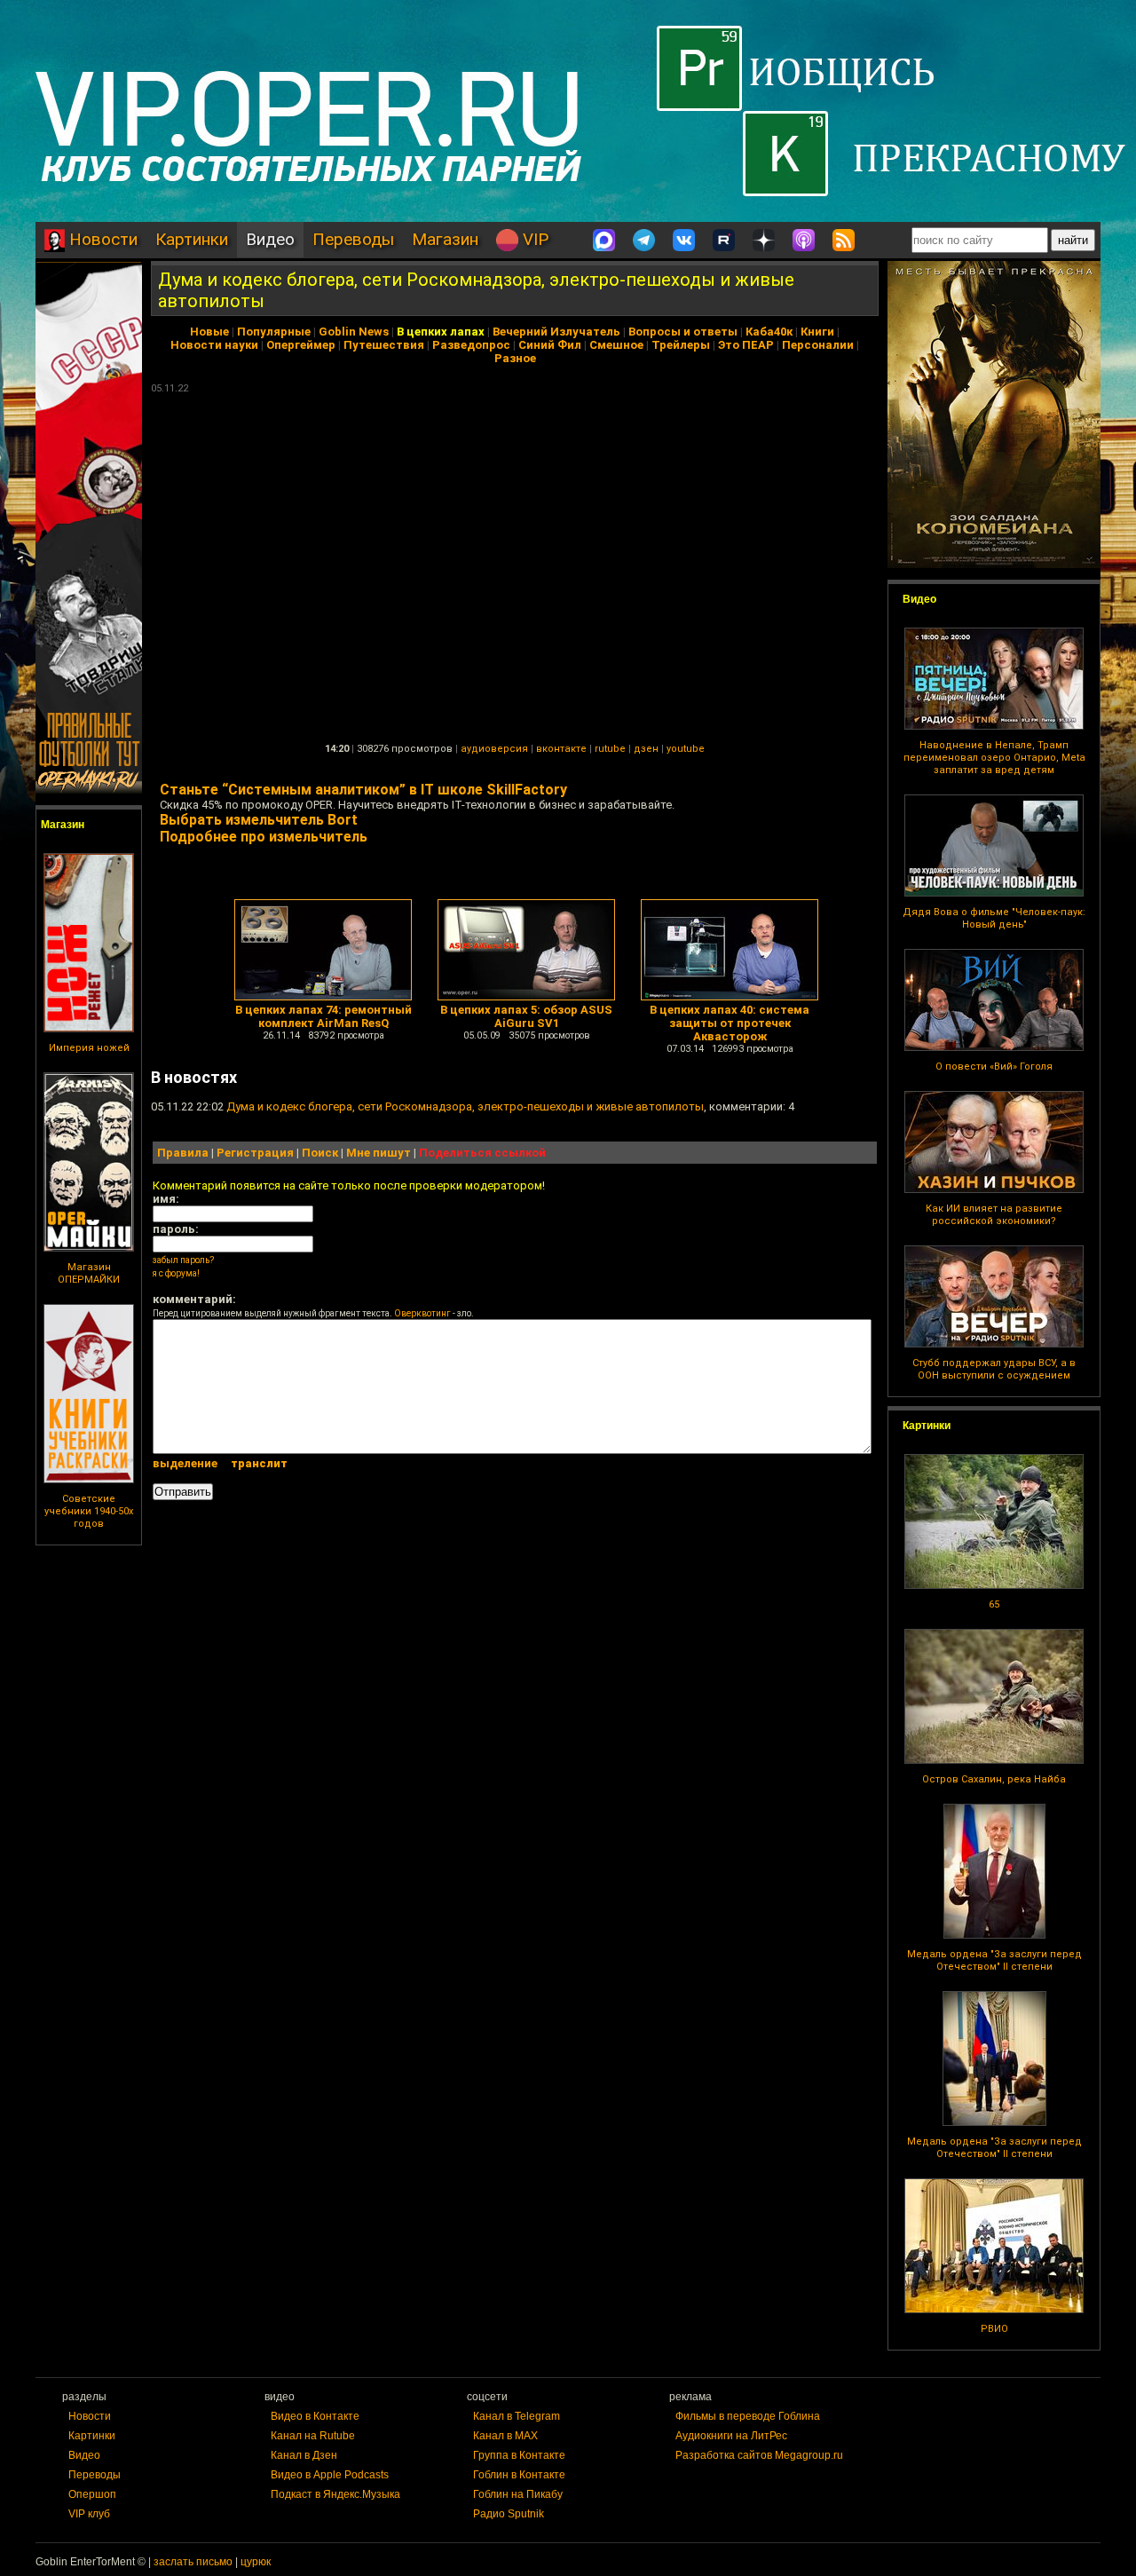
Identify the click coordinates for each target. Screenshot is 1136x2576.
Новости (101, 239)
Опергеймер (301, 345)
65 (994, 1604)
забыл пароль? (183, 1260)
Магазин (445, 239)
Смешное (616, 345)
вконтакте (561, 749)
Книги (817, 332)
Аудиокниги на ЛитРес (731, 2436)
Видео (270, 239)
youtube (686, 749)
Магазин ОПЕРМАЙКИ (89, 1273)
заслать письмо (193, 2562)
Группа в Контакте (519, 2455)
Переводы (353, 239)
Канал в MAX (505, 2436)
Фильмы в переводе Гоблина (748, 2416)
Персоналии (818, 345)
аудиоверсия (494, 749)
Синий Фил (550, 345)
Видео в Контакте (315, 2416)
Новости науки (214, 345)
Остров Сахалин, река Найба (994, 1779)
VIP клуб (89, 2514)
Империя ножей (89, 1048)
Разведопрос (471, 345)
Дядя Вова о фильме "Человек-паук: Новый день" (994, 918)
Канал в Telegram (517, 2416)
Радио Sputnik (509, 2514)
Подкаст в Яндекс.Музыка (335, 2494)
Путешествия (384, 345)
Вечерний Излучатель (556, 332)
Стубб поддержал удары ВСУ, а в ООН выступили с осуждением (994, 1369)
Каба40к (769, 332)
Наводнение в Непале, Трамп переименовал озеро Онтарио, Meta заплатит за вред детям (994, 758)
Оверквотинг (422, 1313)
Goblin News (354, 332)
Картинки (192, 239)
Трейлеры (681, 345)
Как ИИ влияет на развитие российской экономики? (994, 1215)
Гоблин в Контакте (519, 2475)
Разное (515, 358)
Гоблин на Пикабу (518, 2494)
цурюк (256, 2562)
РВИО (994, 2329)
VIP (533, 239)
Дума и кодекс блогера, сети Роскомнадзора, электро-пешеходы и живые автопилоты (465, 1106)
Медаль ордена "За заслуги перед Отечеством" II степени (994, 1960)
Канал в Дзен (304, 2455)
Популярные (274, 332)
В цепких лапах (441, 332)
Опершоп (92, 2494)
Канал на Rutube (313, 2436)
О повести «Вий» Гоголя (994, 1067)
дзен (646, 749)
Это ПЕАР (746, 345)
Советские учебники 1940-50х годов (89, 1511)
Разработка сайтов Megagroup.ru (759, 2455)
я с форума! (176, 1273)
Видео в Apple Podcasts (330, 2475)
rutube (610, 749)
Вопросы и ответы (683, 332)
